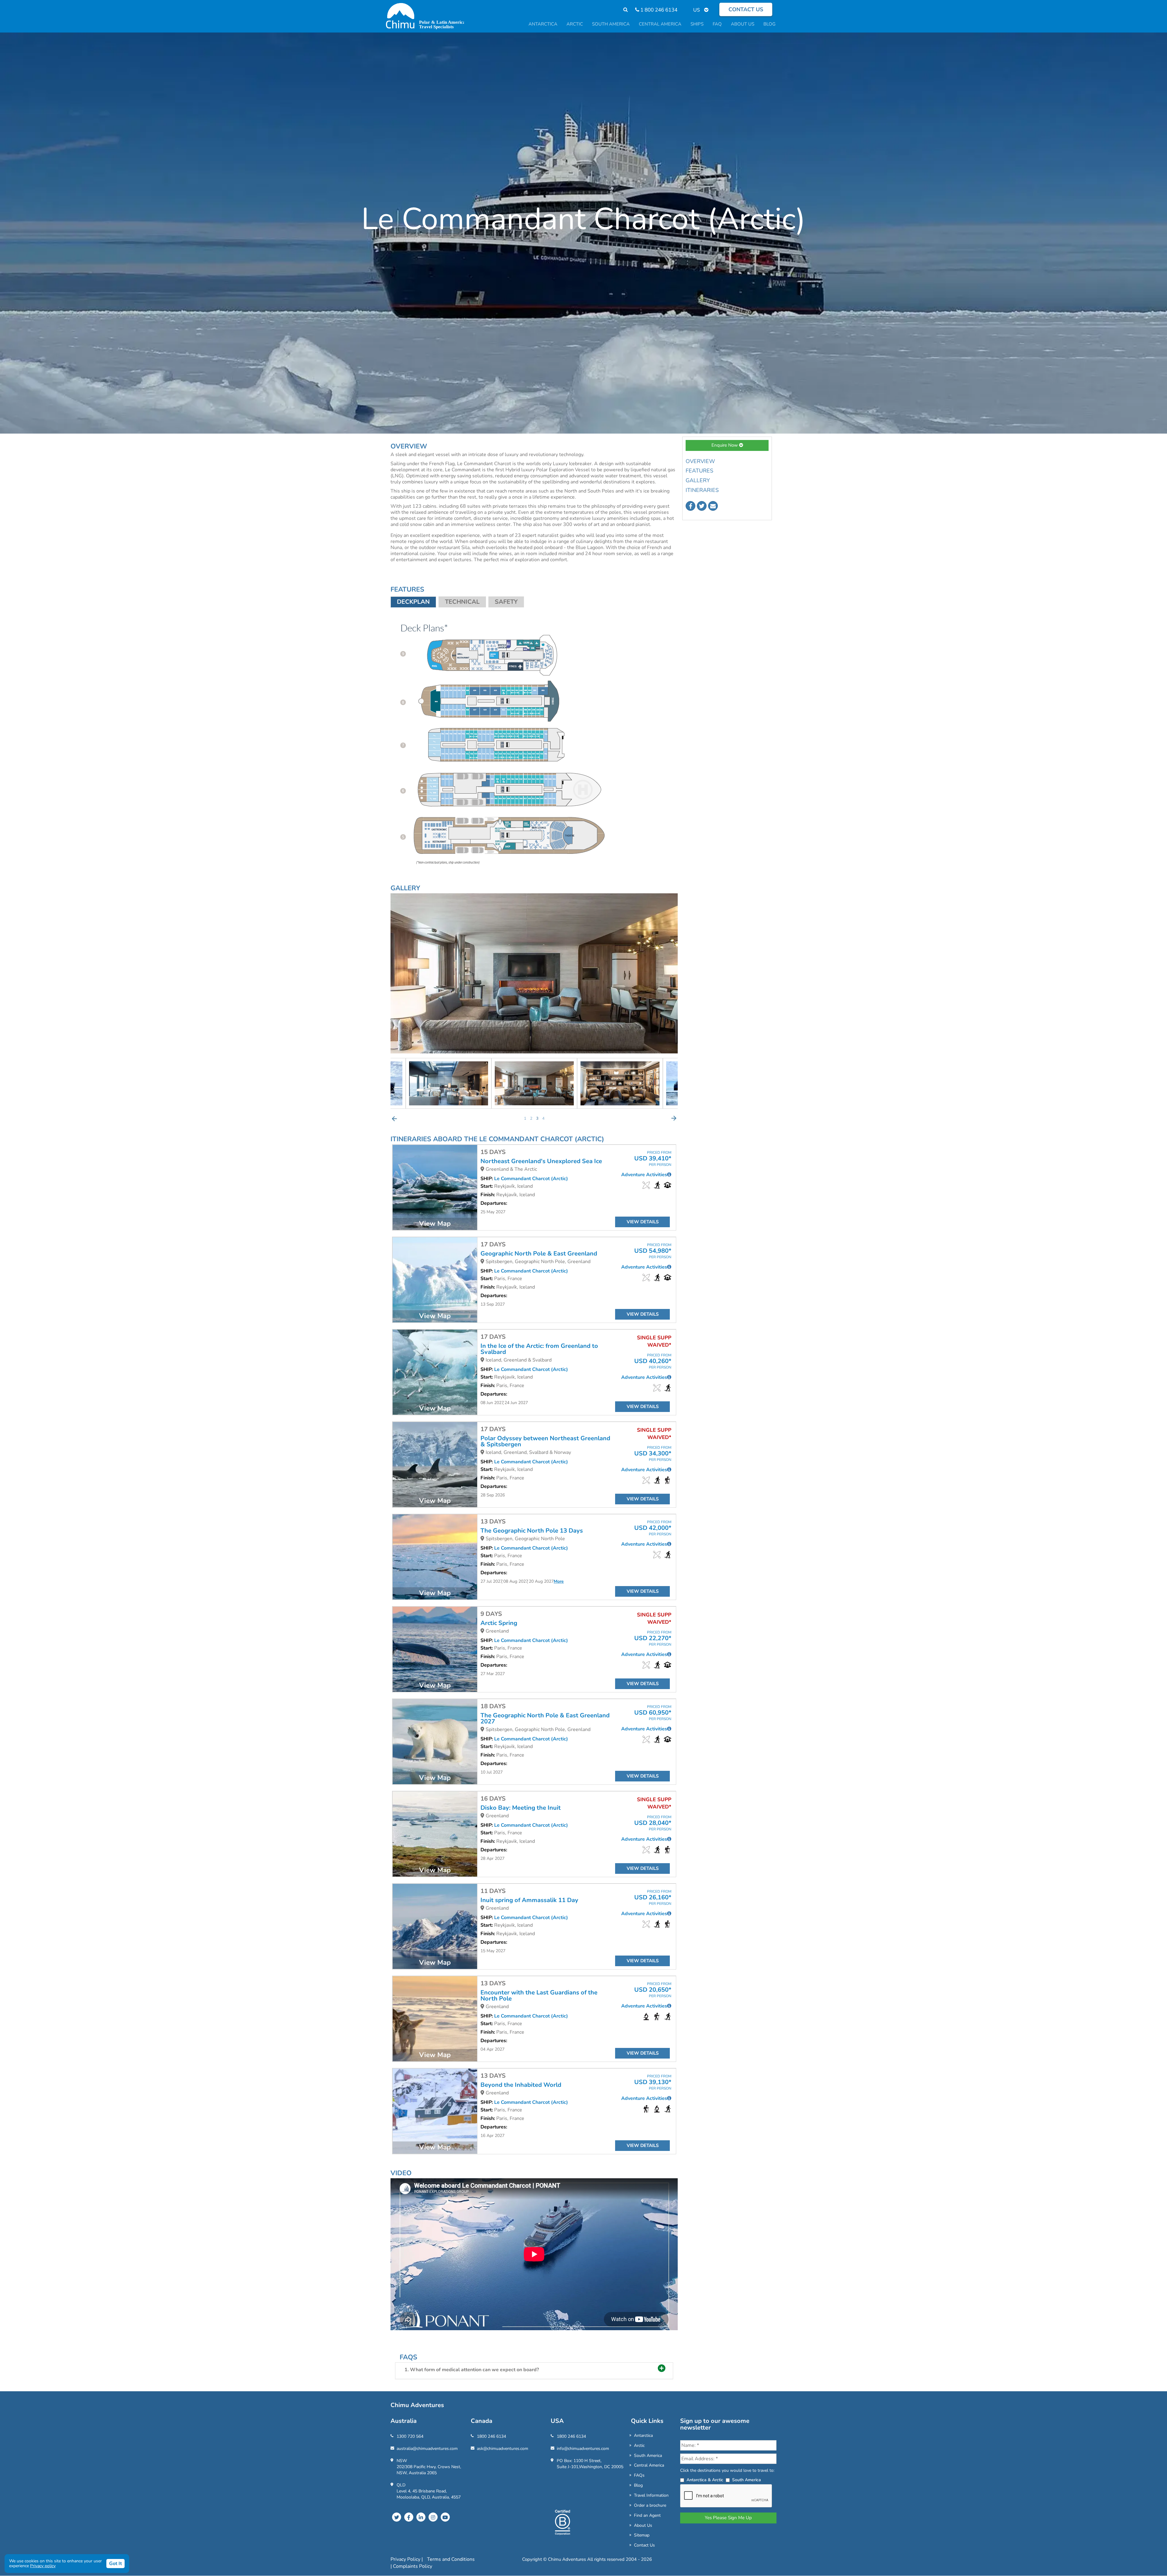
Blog (638, 2485)
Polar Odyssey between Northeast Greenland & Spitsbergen (545, 1441)
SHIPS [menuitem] (697, 24)
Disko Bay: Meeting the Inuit (521, 1808)
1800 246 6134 (491, 2436)
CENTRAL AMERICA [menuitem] (660, 24)
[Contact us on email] (713, 506)
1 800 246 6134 (658, 10)
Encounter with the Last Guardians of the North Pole (539, 1996)
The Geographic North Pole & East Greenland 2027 (545, 1719)
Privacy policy (43, 2566)
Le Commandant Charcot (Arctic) (531, 1179)
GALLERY (698, 480)
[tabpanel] (496, 1083)
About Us (643, 2525)
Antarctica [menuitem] (543, 24)
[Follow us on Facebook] (690, 506)
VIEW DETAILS (643, 1222)
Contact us (746, 9)
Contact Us (644, 2545)
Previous (394, 1118)
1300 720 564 (410, 2436)
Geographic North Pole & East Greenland (539, 1254)
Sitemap (642, 2535)
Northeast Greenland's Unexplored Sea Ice (541, 1161)
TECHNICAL (462, 602)
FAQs (639, 2475)
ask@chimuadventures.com (503, 2449)
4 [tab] (543, 1118)
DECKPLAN (413, 602)
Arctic (639, 2445)
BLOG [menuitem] (769, 24)
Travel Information (651, 2495)
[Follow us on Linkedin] (421, 2517)
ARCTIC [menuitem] (575, 24)
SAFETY (506, 602)
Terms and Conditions (451, 2559)
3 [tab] (537, 1118)
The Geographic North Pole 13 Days (532, 1531)
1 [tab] (525, 1118)
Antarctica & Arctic (705, 2480)
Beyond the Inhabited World (521, 2085)
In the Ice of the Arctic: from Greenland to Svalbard (539, 1349)
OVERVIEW (700, 461)
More (559, 1581)
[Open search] (623, 10)
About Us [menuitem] (743, 24)
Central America (649, 2465)
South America (648, 2456)
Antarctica (643, 2435)
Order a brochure (650, 2505)
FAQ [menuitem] (717, 24)
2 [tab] (531, 1118)
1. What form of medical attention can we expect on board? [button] (472, 2370)
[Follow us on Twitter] (702, 506)
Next (674, 1118)
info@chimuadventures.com (583, 2449)
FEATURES (699, 471)
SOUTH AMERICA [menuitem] (611, 24)
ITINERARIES (702, 490)
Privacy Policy (406, 2559)
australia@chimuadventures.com (427, 2449)
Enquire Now (725, 445)
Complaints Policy (413, 2566)
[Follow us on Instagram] (433, 2517)
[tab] (534, 2371)
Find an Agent (647, 2515)
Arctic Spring (499, 1623)
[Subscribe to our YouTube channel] (445, 2517)
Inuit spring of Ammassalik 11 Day (529, 1900)
